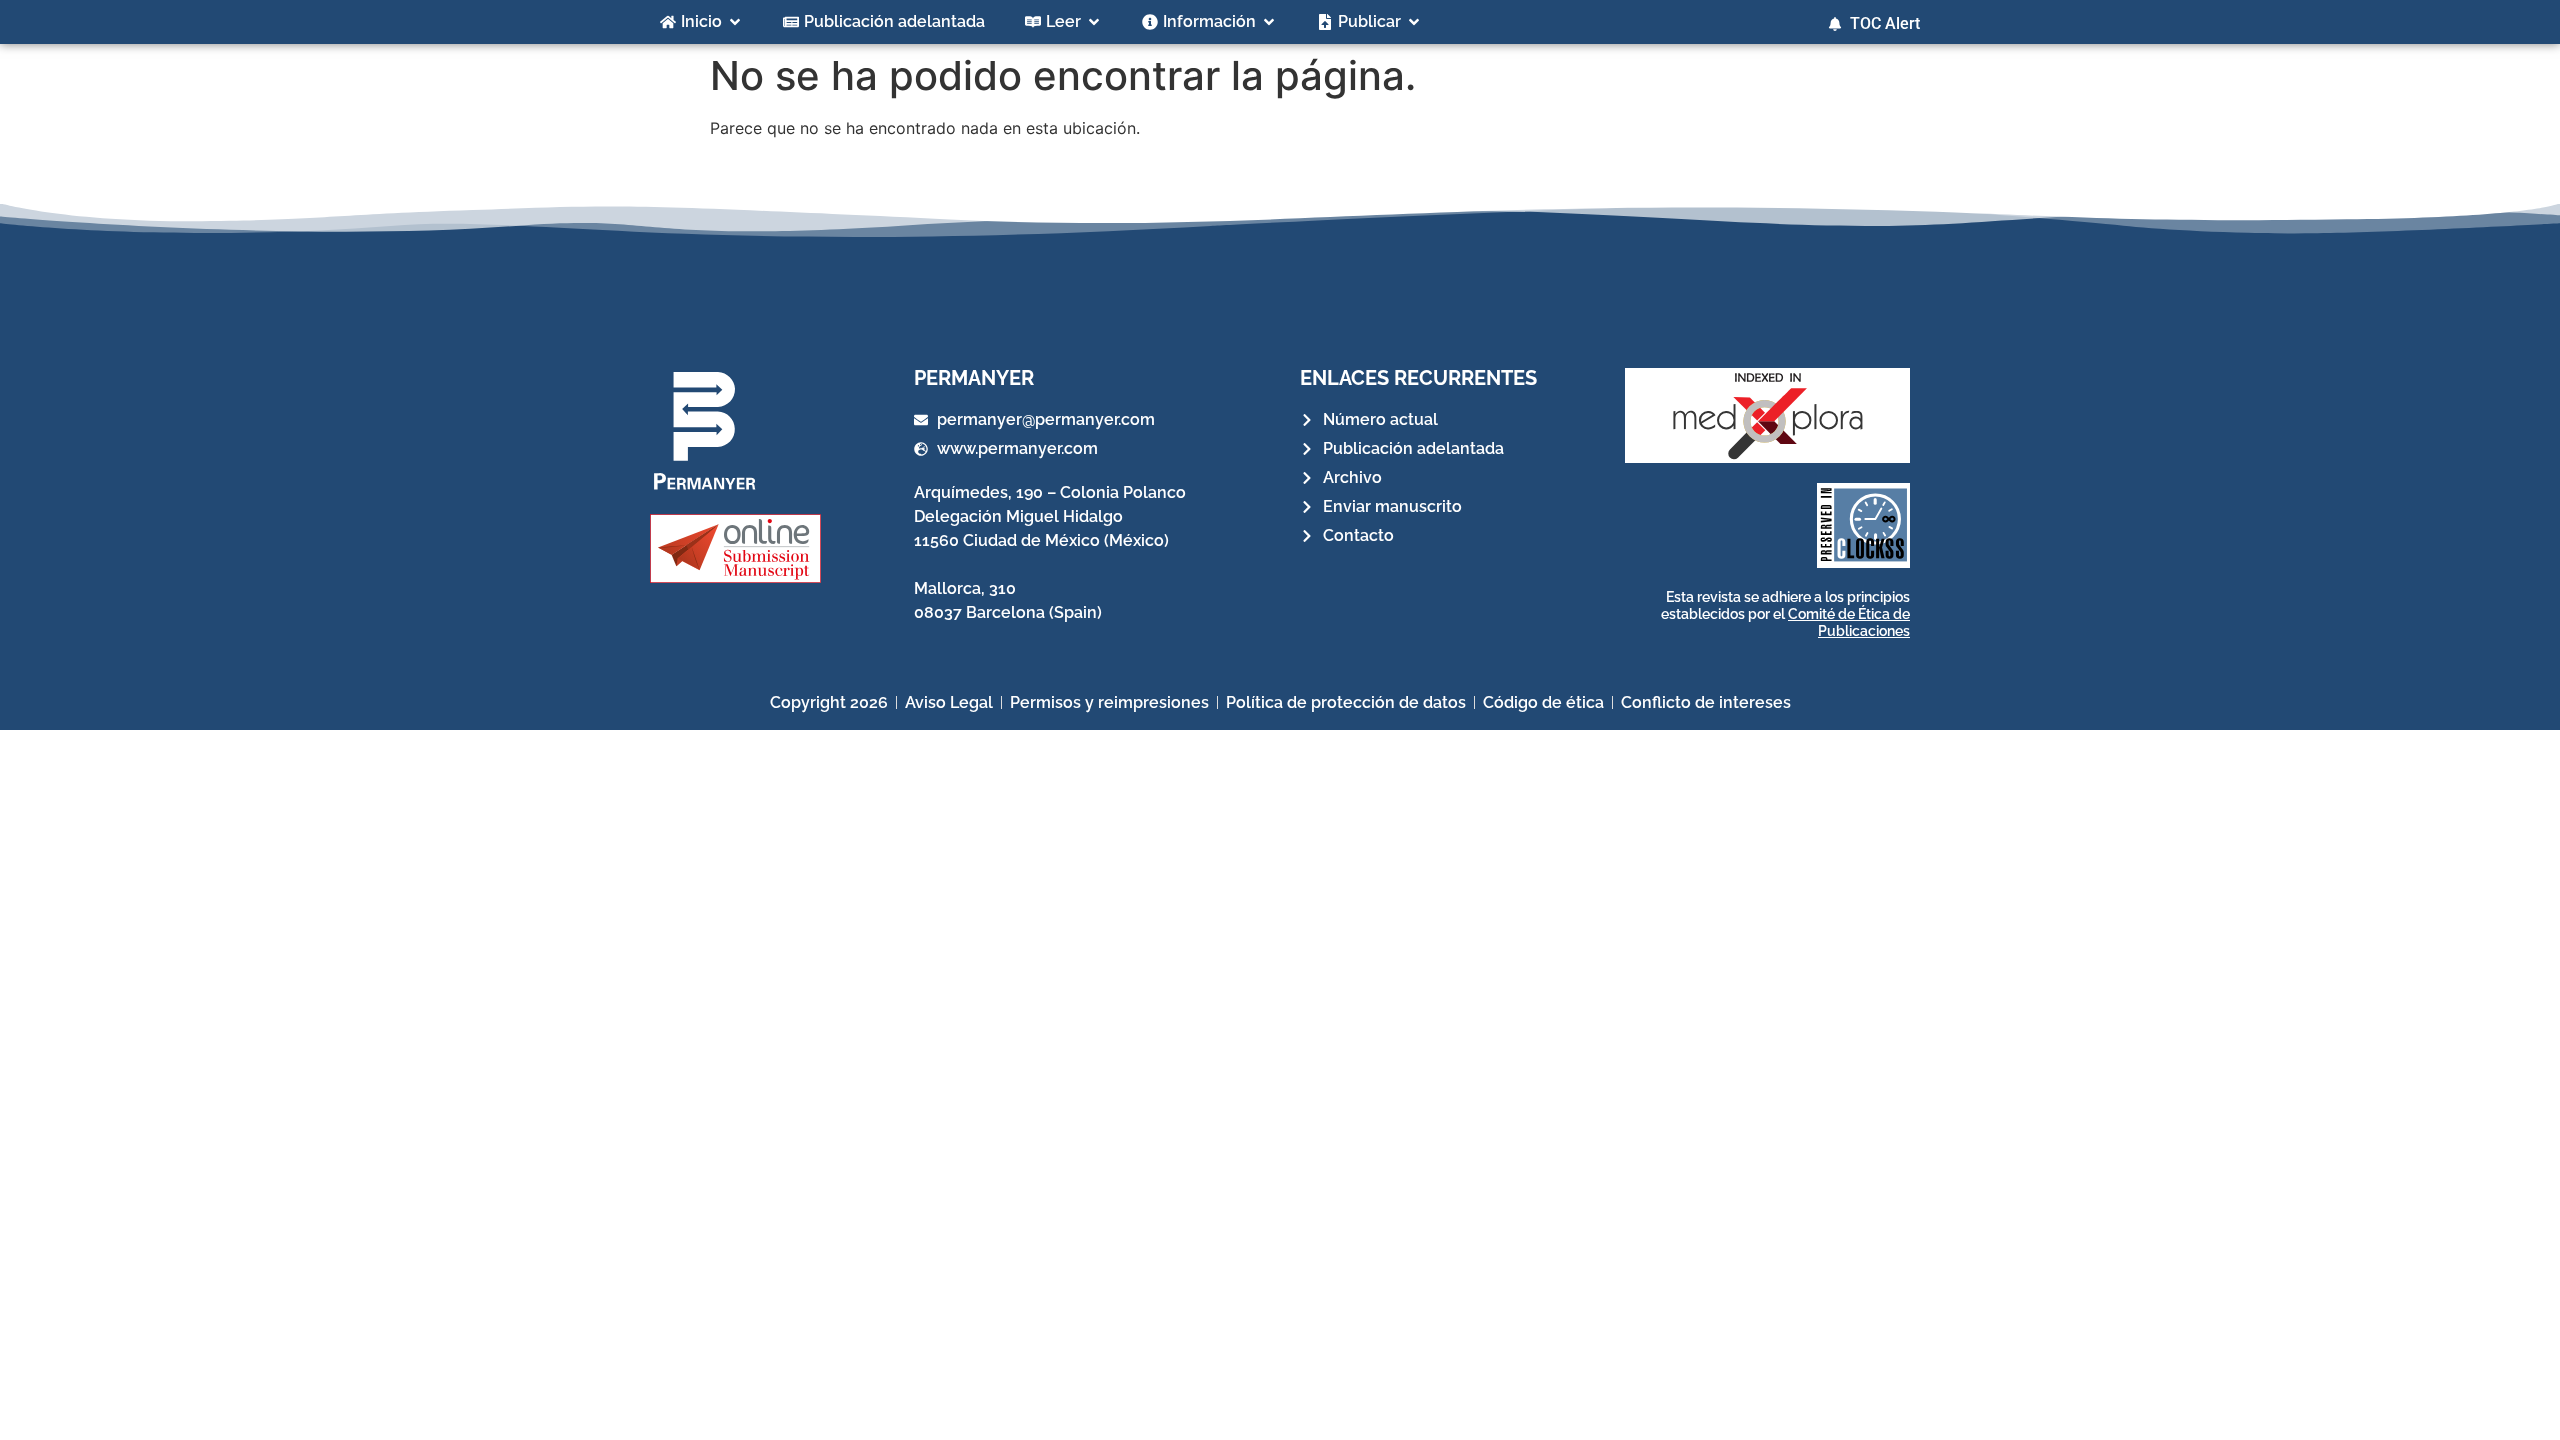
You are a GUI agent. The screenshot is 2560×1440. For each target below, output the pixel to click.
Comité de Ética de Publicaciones (1849, 622)
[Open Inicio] (735, 22)
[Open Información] (1269, 22)
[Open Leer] (1094, 22)
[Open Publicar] (1414, 22)
